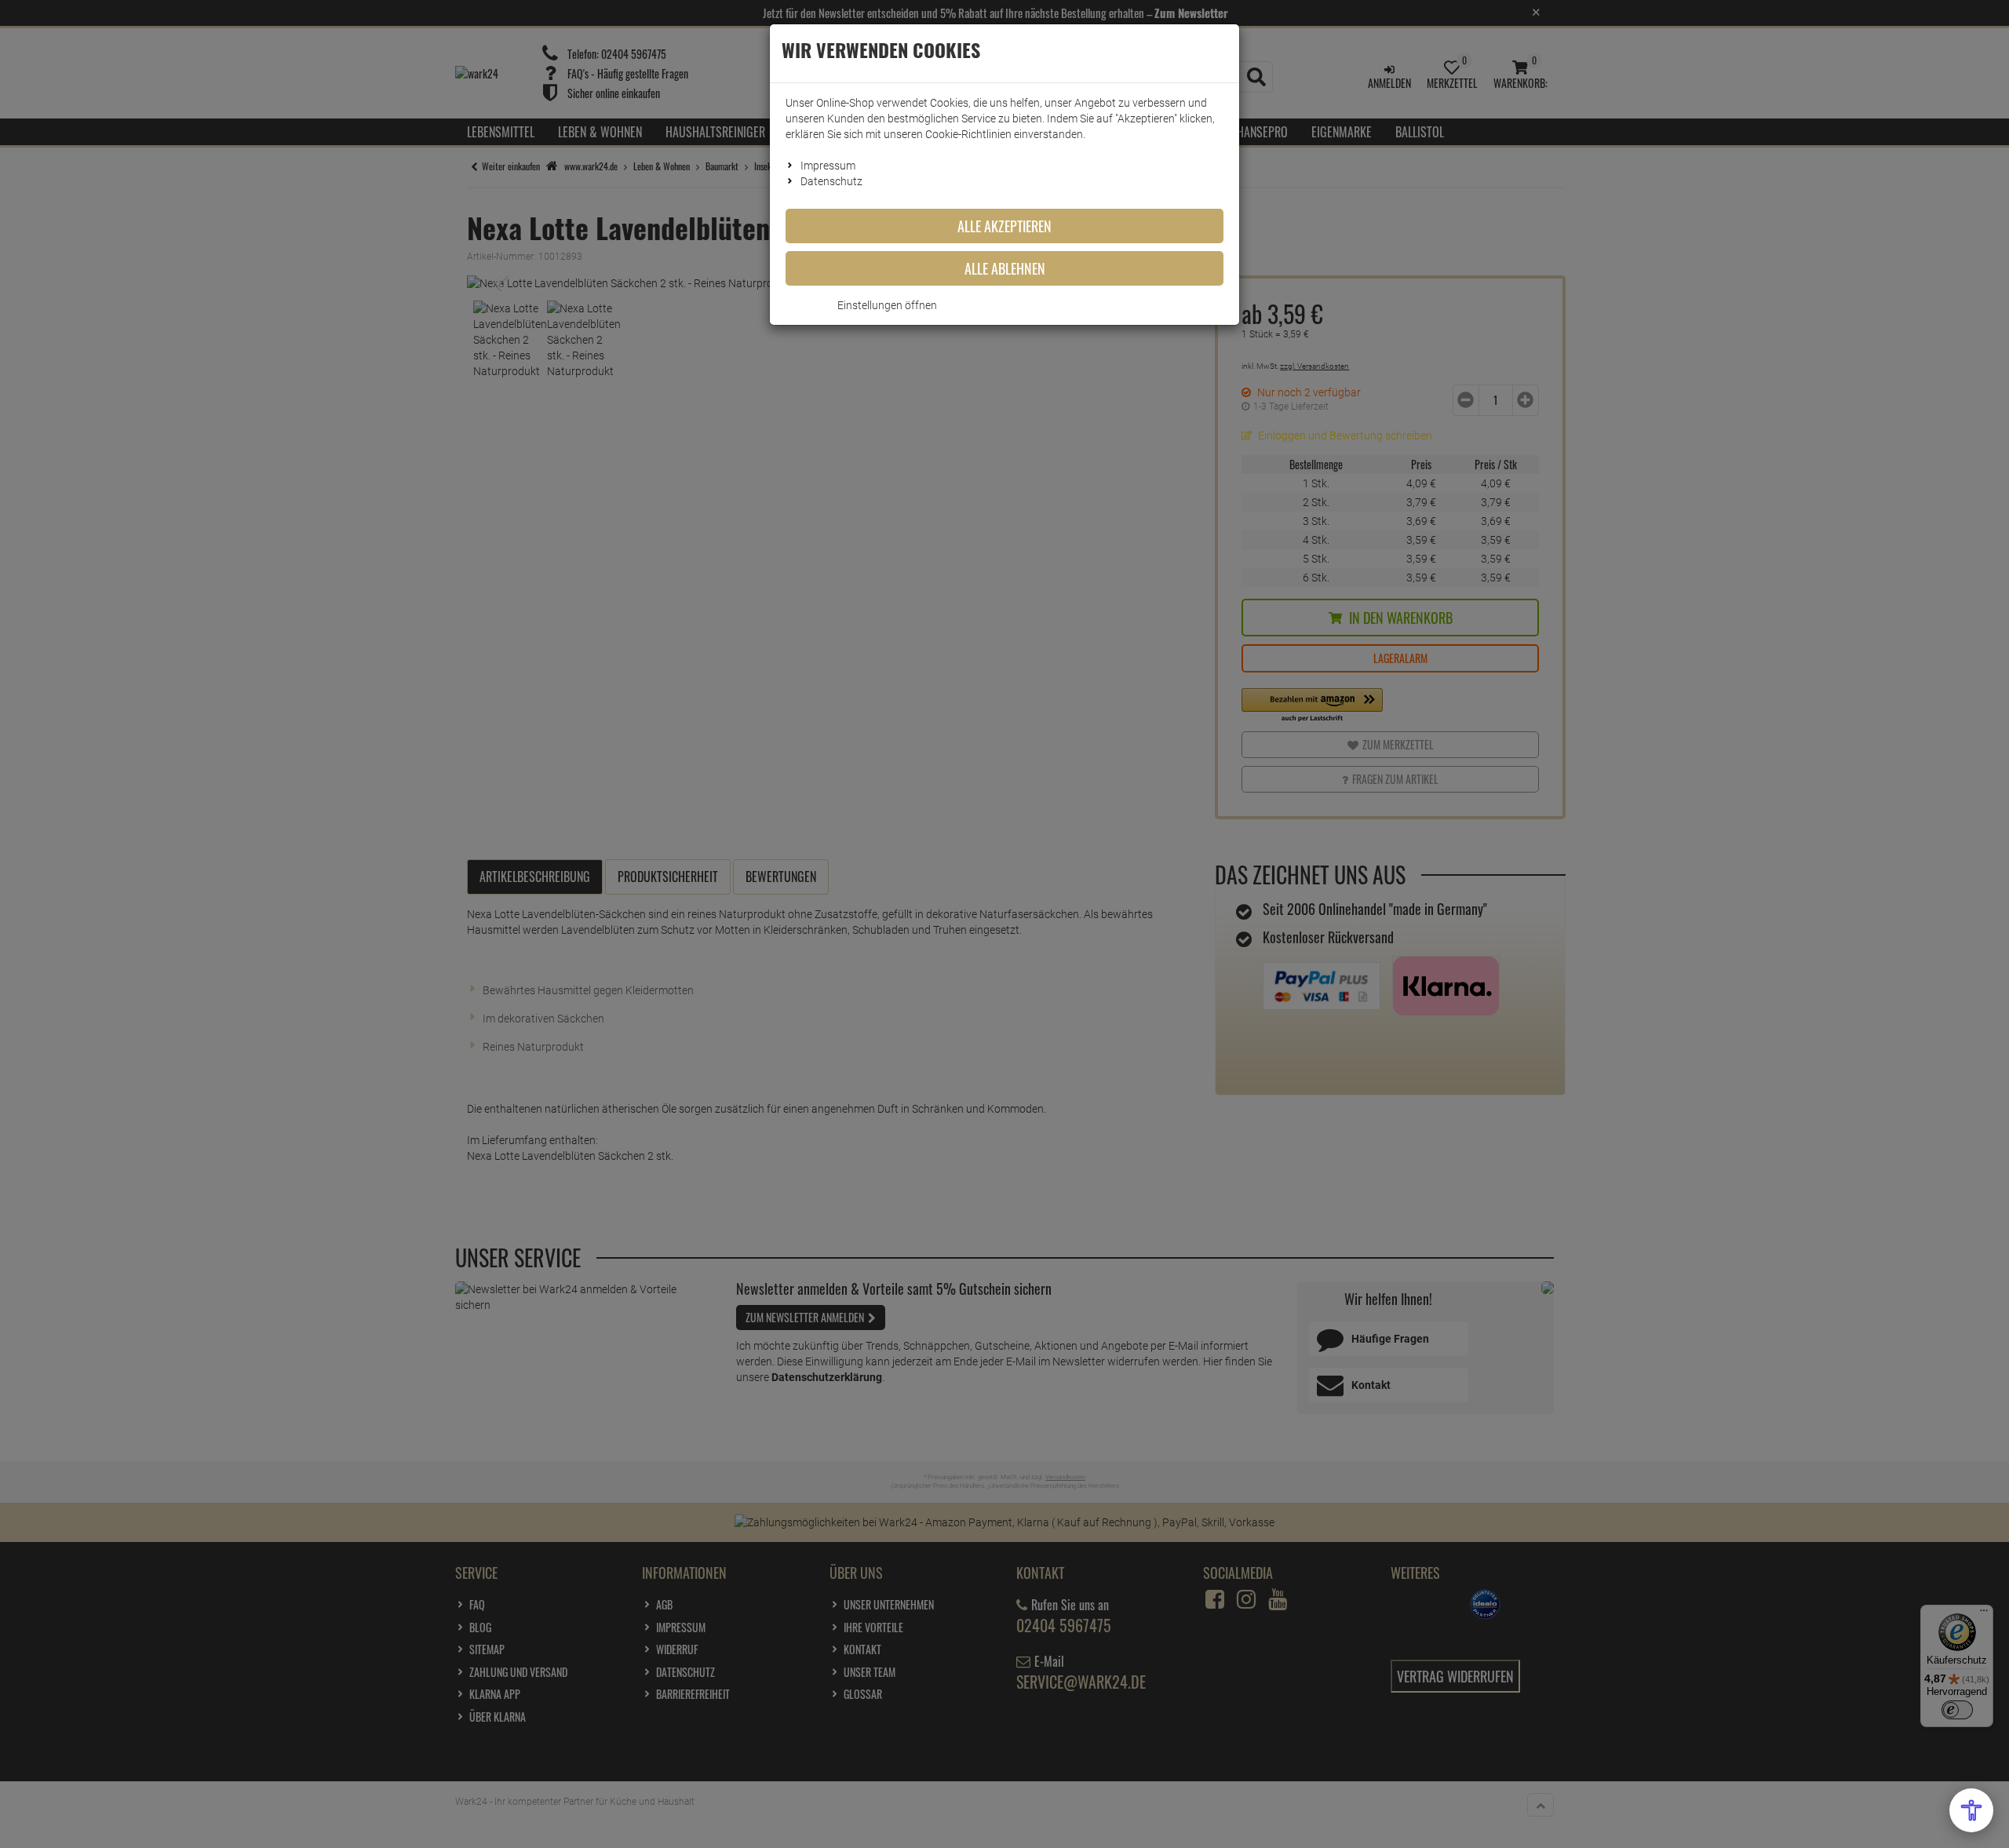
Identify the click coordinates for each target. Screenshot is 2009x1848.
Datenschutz (831, 181)
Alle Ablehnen (1005, 268)
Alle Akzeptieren (1004, 226)
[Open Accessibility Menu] (1971, 1810)
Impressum (828, 166)
